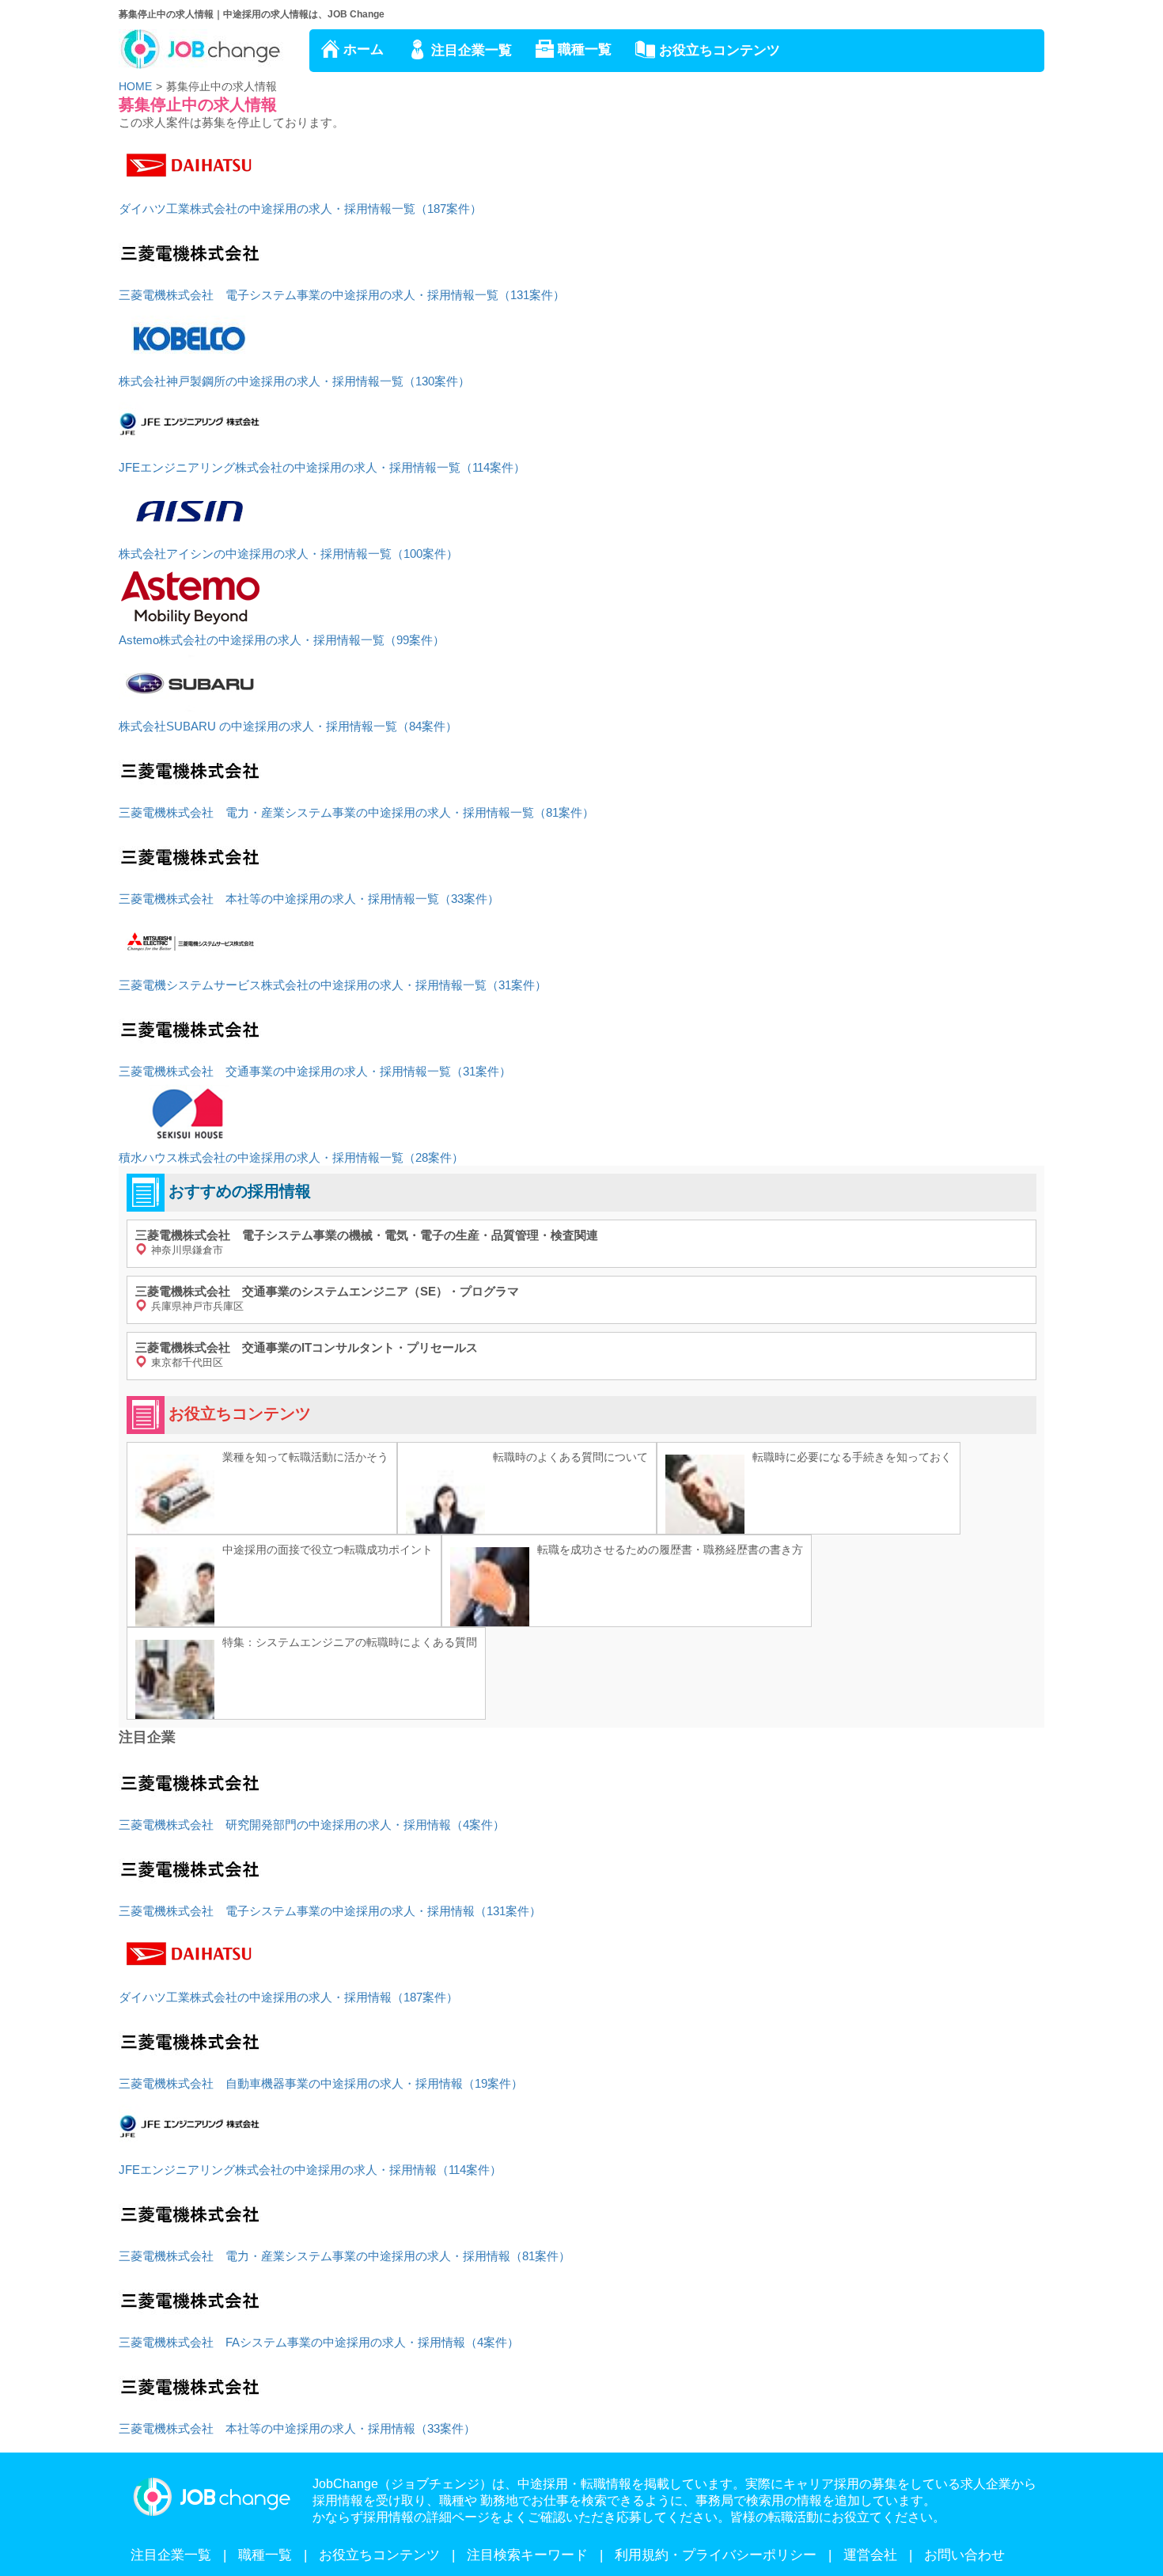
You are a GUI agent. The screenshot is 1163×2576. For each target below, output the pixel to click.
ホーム (364, 49)
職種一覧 (585, 49)
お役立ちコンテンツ (720, 50)
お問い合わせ (964, 2555)
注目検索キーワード (527, 2555)
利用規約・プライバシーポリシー (716, 2555)
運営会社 (870, 2555)
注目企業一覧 (472, 50)
